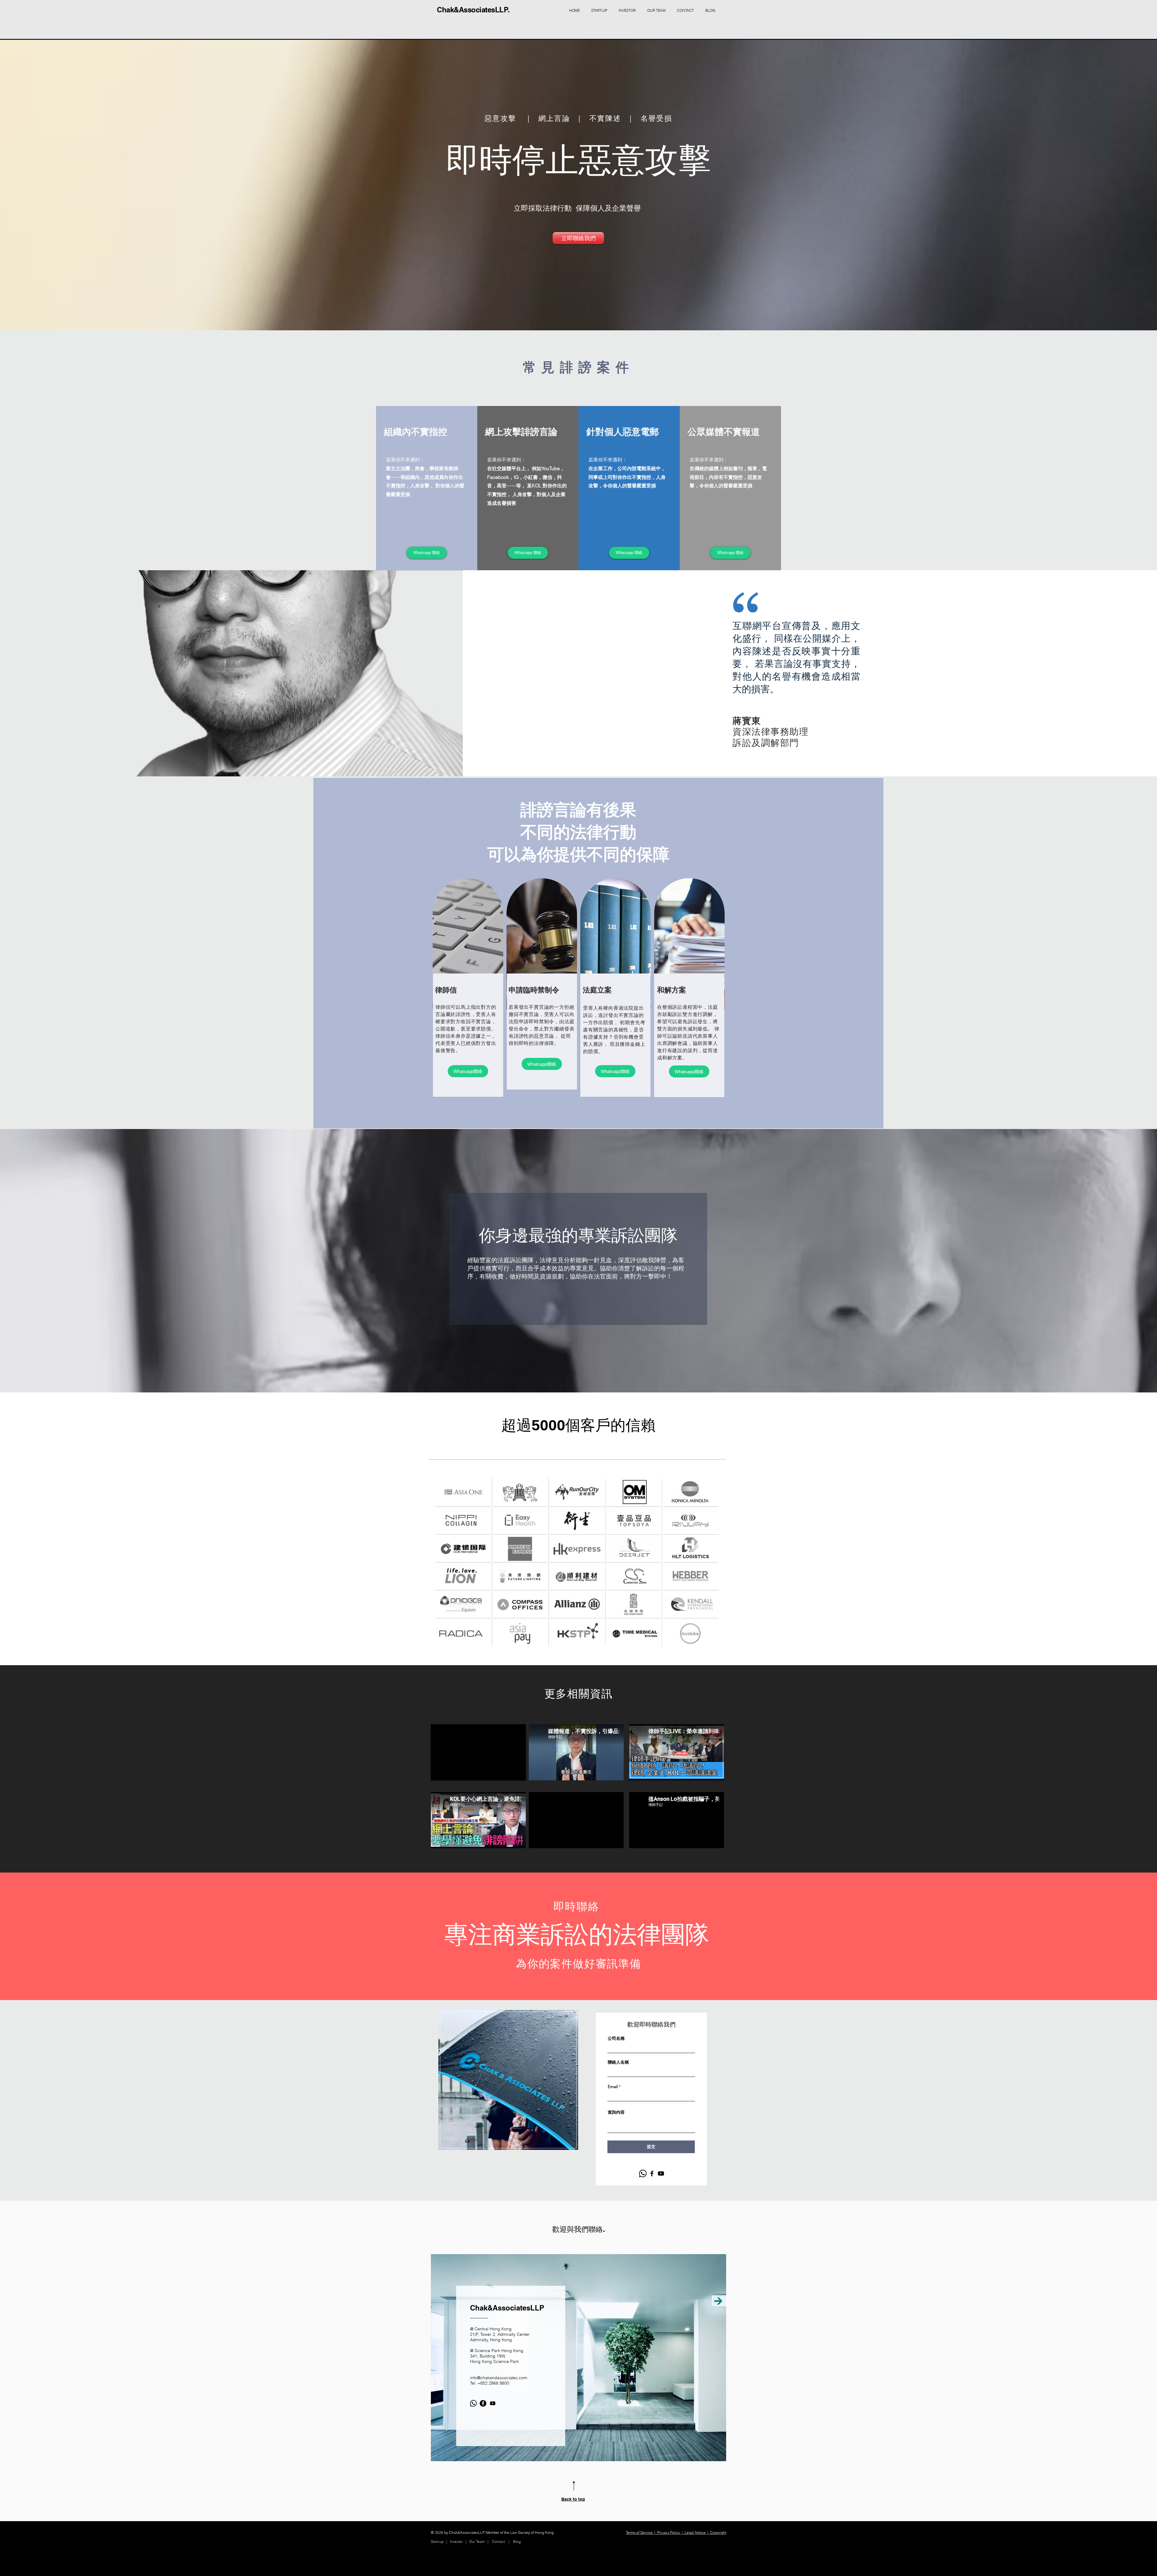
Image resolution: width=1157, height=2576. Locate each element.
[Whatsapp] (643, 2173)
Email (613, 2087)
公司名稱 (616, 2038)
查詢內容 (616, 2112)
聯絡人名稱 (618, 2062)
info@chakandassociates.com (499, 2378)
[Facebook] (652, 2173)
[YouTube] (661, 2173)
